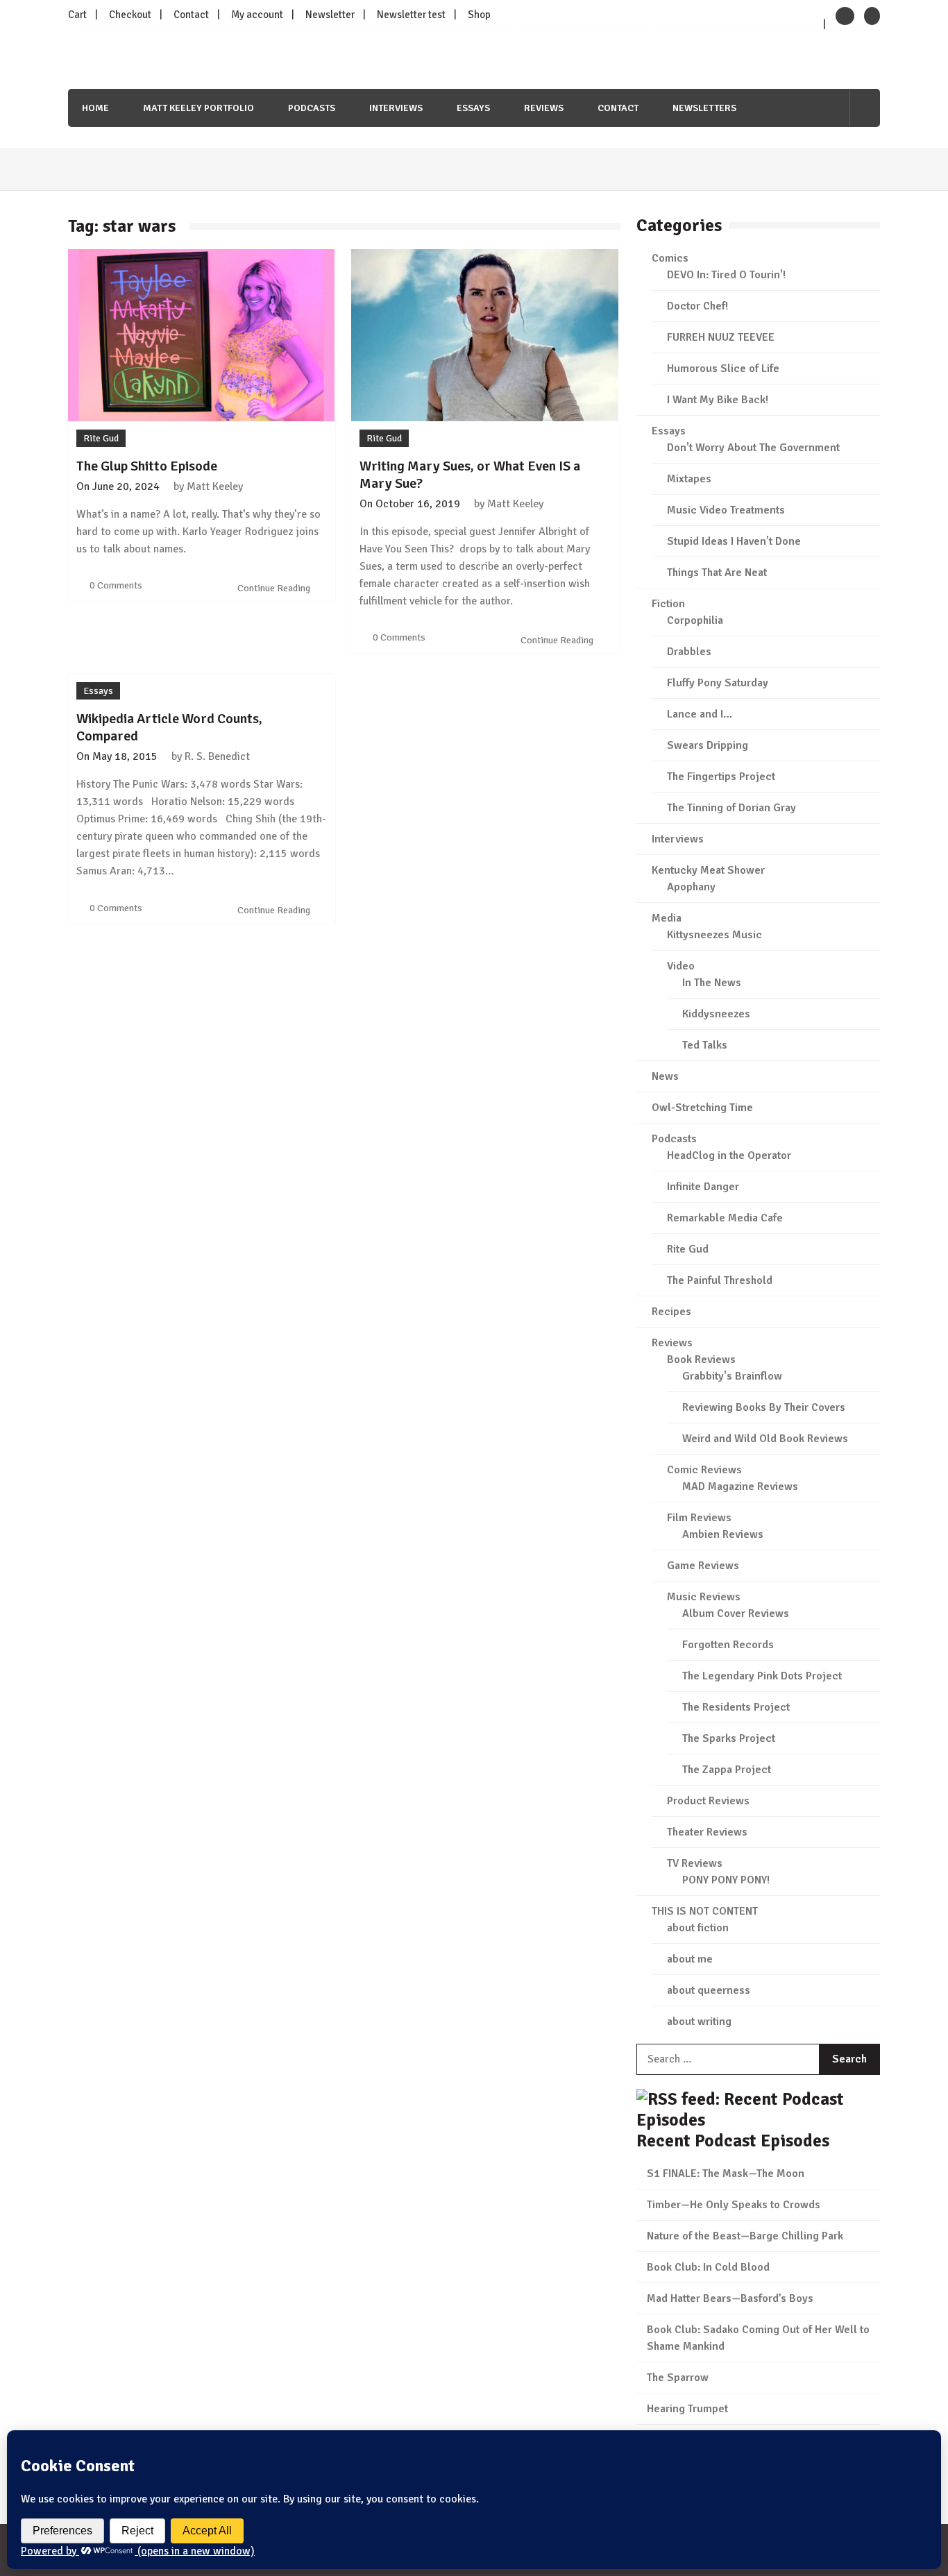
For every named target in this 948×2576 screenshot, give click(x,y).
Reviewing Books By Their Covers (764, 1407)
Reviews (544, 108)
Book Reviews (701, 1359)
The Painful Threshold (720, 1280)
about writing (699, 2022)
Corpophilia (695, 620)
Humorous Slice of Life (723, 368)
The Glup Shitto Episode (147, 466)
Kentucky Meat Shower (708, 870)
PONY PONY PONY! (726, 1880)
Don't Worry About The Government (753, 448)
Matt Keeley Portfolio (198, 108)
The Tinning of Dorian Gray (731, 808)
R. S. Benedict (217, 756)
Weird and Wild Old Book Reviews (765, 1439)
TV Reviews (695, 1863)
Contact (191, 15)
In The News (712, 983)
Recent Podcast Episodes (733, 2141)
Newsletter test (411, 15)
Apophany (691, 887)
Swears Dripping (708, 745)
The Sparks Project (729, 1738)
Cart (77, 15)
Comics (670, 258)
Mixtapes (689, 479)
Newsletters (704, 108)
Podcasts (312, 108)
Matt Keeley (215, 486)
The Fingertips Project (721, 777)
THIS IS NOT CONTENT (705, 1911)
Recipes (671, 1312)
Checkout (130, 15)
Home (95, 108)
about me (690, 1959)
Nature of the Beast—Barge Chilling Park (745, 2236)
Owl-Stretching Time (702, 1108)
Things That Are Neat (717, 573)
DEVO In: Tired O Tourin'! (726, 275)
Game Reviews (703, 1566)
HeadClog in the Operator (729, 1155)
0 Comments (116, 585)
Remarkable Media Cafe (725, 1218)
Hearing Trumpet (687, 2409)
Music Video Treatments (726, 510)
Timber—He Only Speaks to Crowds (734, 2205)
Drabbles (689, 652)
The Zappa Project (727, 1770)
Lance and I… (700, 714)
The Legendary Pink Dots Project (762, 1676)
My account (257, 15)
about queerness (709, 1990)
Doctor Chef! (697, 306)
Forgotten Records (728, 1645)
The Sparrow (678, 2378)
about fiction (698, 1928)
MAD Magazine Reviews (740, 1486)
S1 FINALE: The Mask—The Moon (726, 2173)
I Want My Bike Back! (718, 400)
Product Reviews (708, 1801)
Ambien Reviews (723, 1534)
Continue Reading (275, 588)
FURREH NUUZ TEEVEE (721, 337)
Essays (473, 108)
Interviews (396, 108)
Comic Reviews (704, 1470)
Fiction (668, 604)
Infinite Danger (703, 1187)
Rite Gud (101, 438)
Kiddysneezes (716, 1014)
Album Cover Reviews (736, 1613)
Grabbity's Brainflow (732, 1376)
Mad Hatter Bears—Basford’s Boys (730, 2298)
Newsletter (330, 15)
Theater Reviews (707, 1832)
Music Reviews (704, 1597)
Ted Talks (705, 1045)
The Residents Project (736, 1707)
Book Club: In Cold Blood (708, 2267)
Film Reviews (699, 1518)
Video (681, 966)
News (665, 1076)
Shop (479, 15)
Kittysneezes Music (714, 935)
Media (667, 918)
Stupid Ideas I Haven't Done (734, 541)
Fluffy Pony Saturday (718, 683)
